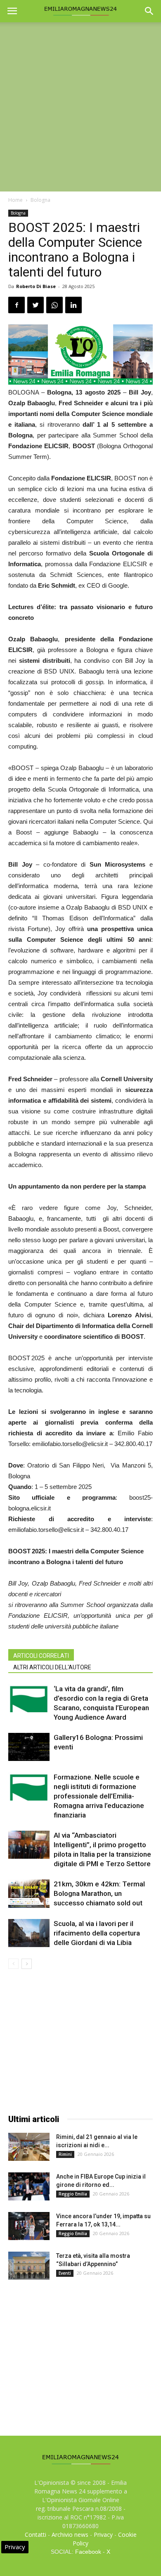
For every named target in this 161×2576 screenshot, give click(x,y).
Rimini (65, 2154)
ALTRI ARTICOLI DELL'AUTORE (52, 1667)
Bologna (40, 200)
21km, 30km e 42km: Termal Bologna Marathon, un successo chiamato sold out (99, 1893)
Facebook (88, 2552)
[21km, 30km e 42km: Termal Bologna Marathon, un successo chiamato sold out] (29, 1894)
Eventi (65, 2273)
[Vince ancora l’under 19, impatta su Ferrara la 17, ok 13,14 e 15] (29, 2226)
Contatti (36, 2535)
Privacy (103, 2535)
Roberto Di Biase (36, 286)
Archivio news (70, 2535)
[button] (149, 11)
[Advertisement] (80, 107)
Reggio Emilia (73, 2194)
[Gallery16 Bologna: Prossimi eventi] (29, 1747)
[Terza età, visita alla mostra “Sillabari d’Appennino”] (29, 2266)
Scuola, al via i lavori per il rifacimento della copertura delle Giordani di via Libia (97, 1933)
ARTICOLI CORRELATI (41, 1656)
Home (15, 200)
